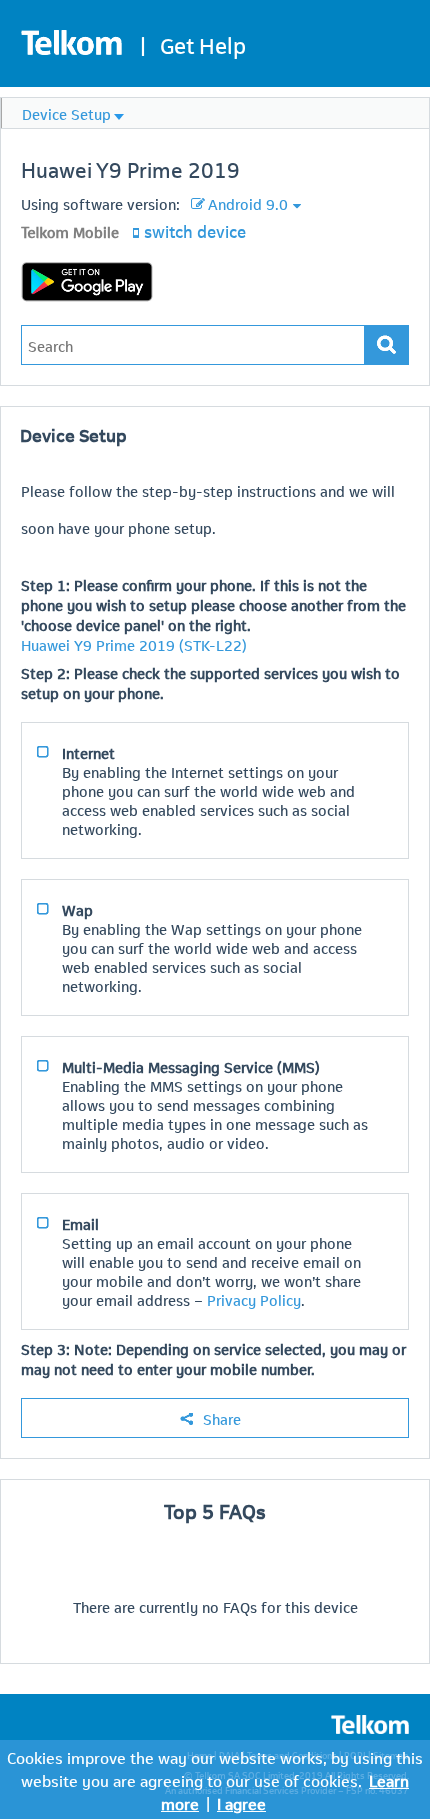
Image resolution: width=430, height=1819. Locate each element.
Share (222, 1418)
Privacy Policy (254, 1299)
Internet (88, 752)
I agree (241, 1802)
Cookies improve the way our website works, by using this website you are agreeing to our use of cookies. (215, 1768)
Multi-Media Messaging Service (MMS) (191, 1066)
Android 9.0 (248, 203)
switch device (195, 230)
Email (80, 1223)
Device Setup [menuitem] (66, 113)
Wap (77, 909)
